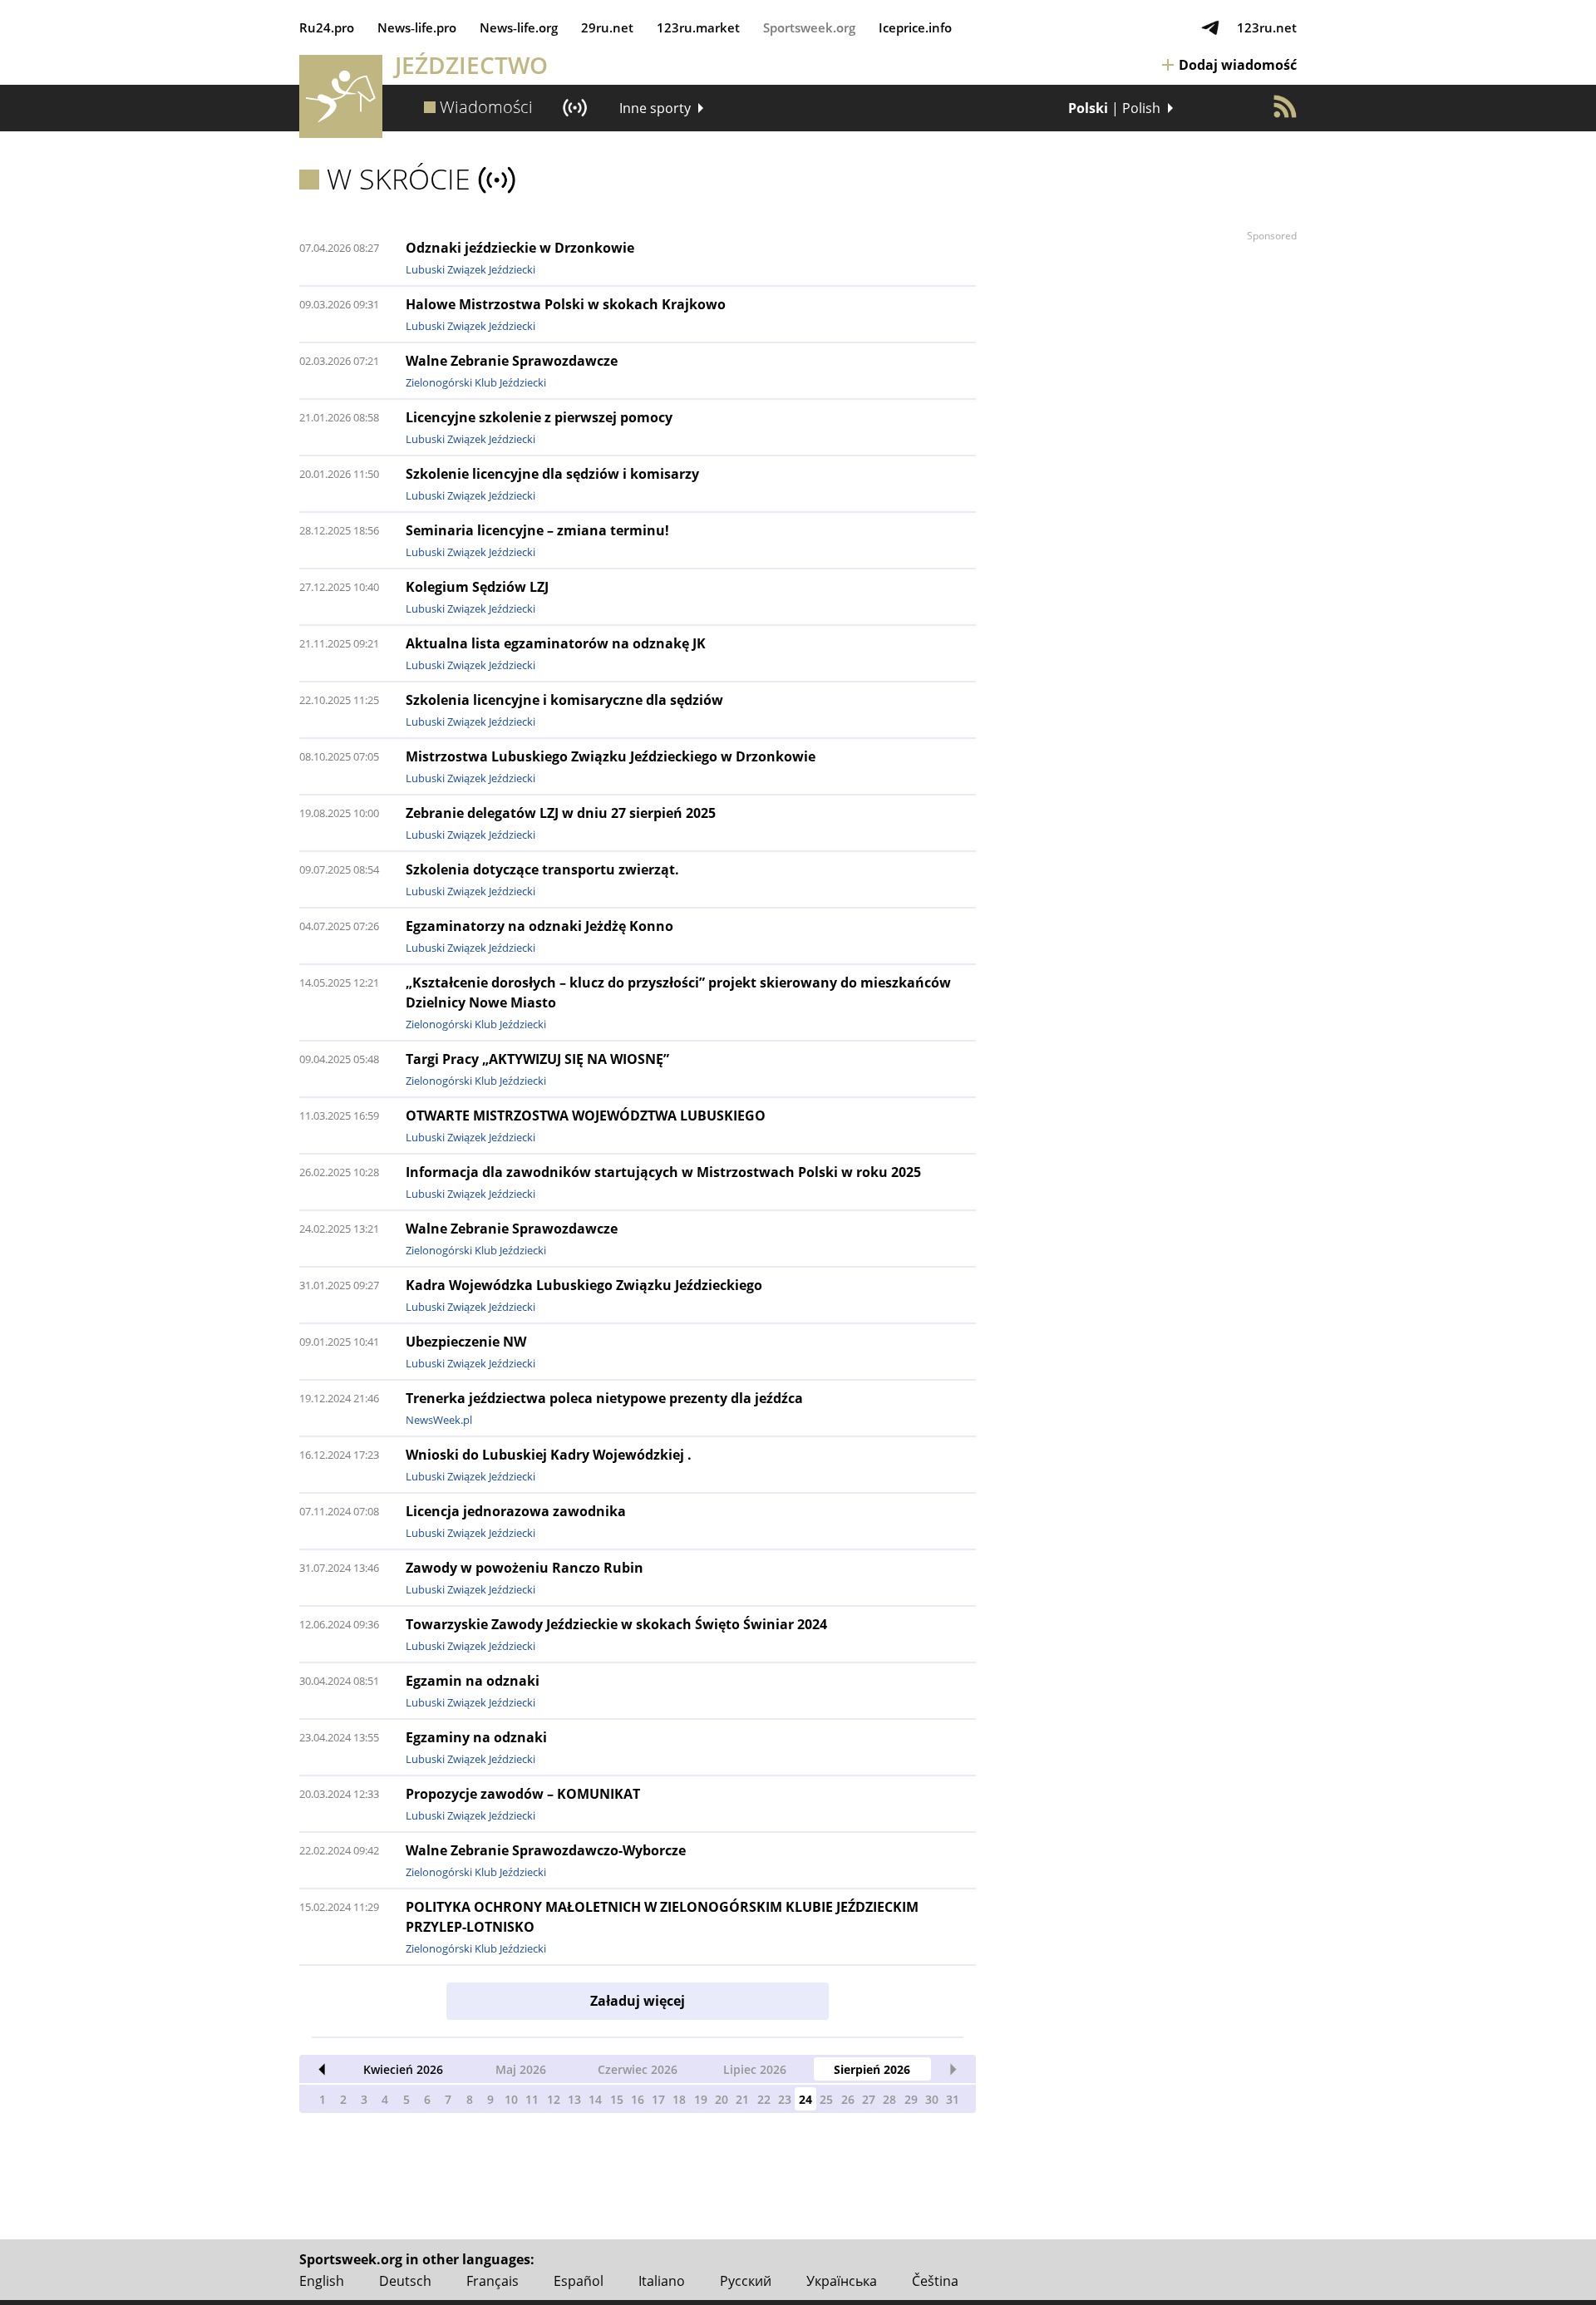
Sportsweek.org (809, 27)
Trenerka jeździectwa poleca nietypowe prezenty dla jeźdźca (604, 1398)
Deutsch (405, 2281)
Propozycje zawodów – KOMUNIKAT (523, 1794)
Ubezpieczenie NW (466, 1342)
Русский (746, 2281)
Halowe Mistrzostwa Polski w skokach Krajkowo (566, 304)
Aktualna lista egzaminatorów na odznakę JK (556, 643)
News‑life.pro (417, 27)
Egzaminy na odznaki (476, 1737)
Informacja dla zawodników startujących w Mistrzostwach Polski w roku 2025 (663, 1172)
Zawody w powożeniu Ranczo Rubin (525, 1568)
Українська (842, 2281)
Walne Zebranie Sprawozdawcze (512, 361)
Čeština (935, 2281)
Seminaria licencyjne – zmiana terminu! (537, 530)
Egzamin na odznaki (473, 1681)
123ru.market (698, 27)
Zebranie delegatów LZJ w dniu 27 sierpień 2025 (561, 813)
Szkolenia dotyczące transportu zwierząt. (542, 869)
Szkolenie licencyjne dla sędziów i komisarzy (552, 474)
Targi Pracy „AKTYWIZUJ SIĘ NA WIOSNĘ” (537, 1059)
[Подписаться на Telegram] (1210, 27)
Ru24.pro (327, 27)
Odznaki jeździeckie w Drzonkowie (520, 248)
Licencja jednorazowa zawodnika (516, 1511)
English (322, 2281)
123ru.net (1267, 27)
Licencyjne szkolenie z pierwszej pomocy (539, 417)
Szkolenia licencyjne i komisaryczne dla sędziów (564, 700)
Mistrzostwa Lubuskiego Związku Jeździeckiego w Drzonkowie (611, 756)
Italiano (662, 2281)
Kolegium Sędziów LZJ (477, 587)
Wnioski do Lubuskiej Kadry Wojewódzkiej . (549, 1455)
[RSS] (1285, 106)
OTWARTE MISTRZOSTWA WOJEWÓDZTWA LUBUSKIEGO (586, 1116)
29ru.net (607, 27)
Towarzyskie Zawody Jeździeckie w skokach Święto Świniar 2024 (616, 1624)
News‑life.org (519, 27)
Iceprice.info (915, 27)
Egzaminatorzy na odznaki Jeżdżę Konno (539, 926)
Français (493, 2281)
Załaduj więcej (638, 2001)
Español (579, 2281)
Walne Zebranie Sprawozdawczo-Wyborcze (546, 1850)
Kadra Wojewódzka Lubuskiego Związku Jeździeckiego (584, 1285)
